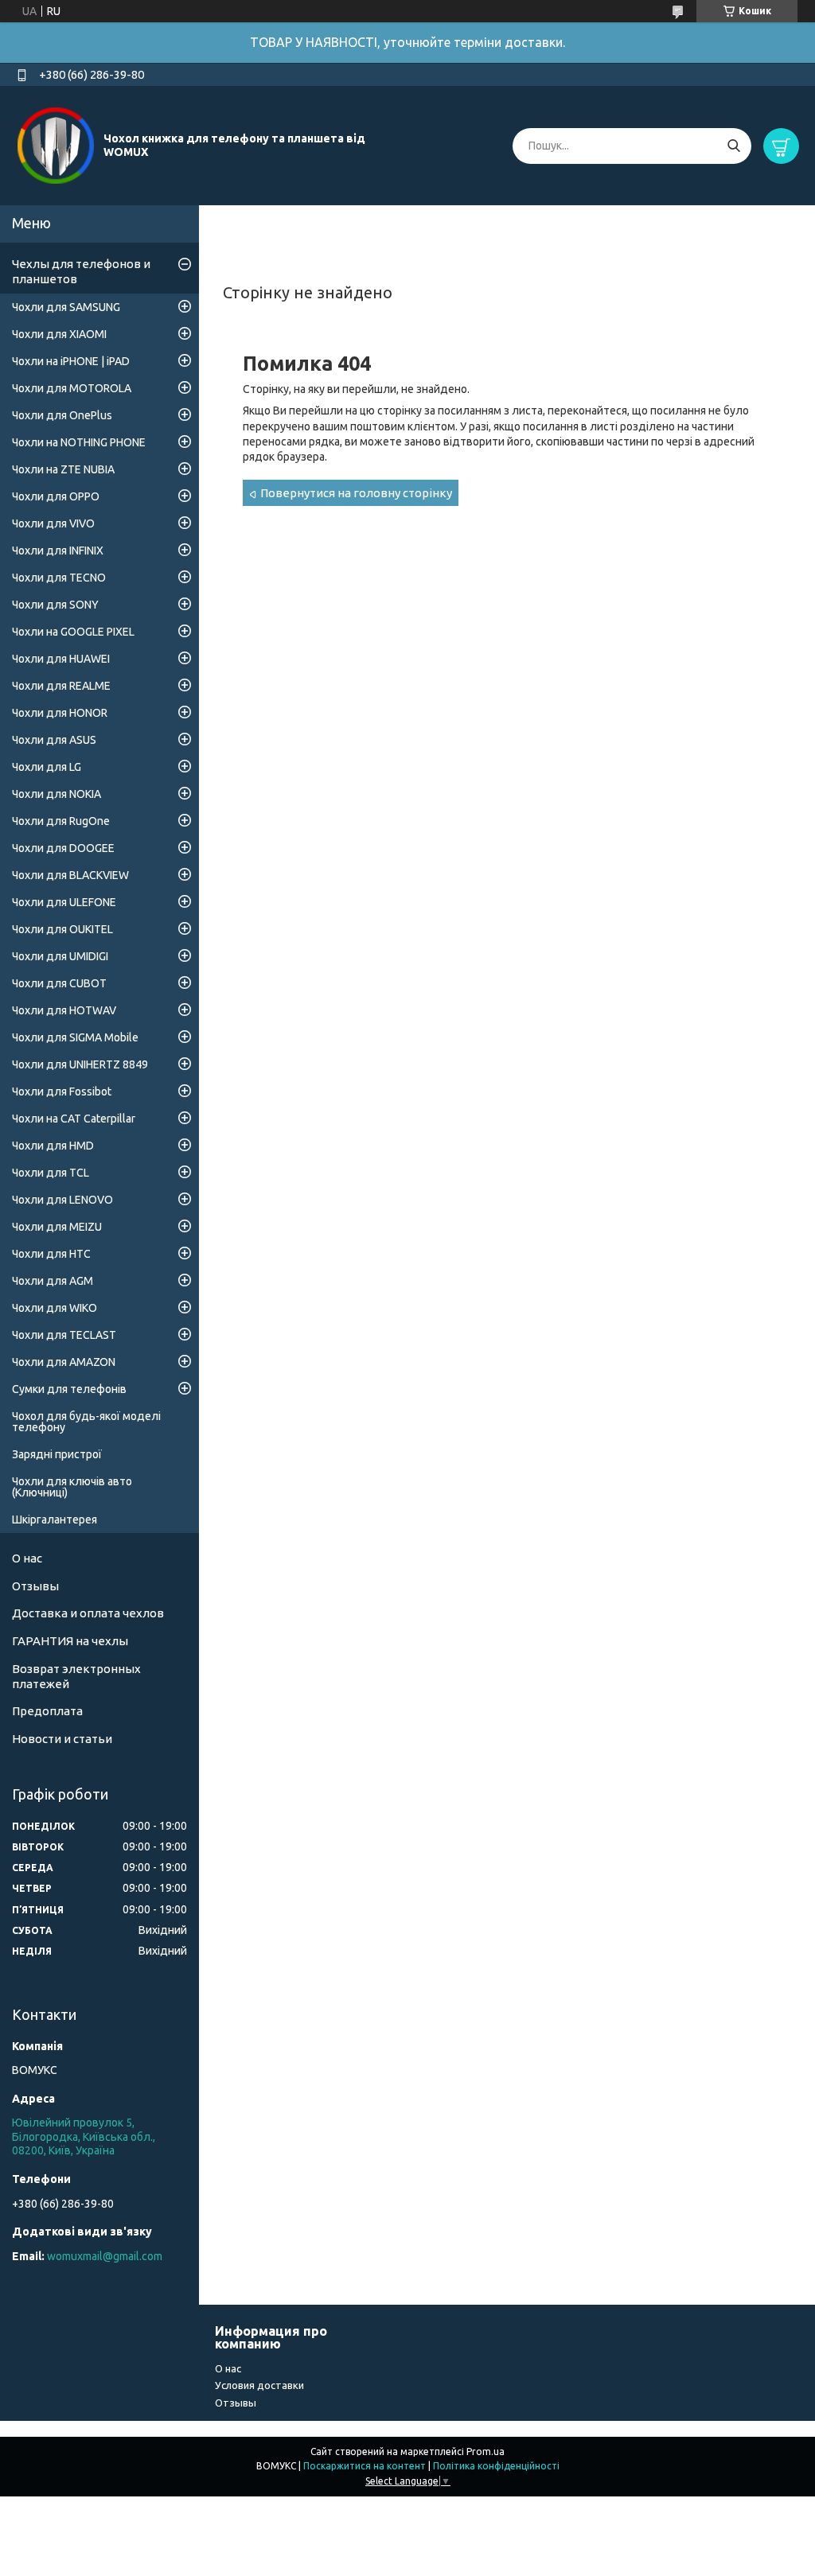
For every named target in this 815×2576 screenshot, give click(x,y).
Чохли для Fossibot (62, 1091)
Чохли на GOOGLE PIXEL (73, 632)
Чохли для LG (47, 767)
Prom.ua (485, 2451)
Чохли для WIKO (55, 1308)
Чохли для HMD (53, 1146)
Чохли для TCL (51, 1173)
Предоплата (47, 1711)
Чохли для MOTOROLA (72, 388)
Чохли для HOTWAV (64, 1010)
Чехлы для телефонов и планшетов (81, 271)
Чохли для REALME (61, 686)
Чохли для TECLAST (64, 1335)
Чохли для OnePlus (62, 415)
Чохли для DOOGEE (63, 848)
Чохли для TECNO (59, 578)
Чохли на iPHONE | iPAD (71, 361)
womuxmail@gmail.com (105, 2256)
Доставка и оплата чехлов (88, 1613)
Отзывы (35, 1586)
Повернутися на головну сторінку (356, 493)
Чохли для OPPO (56, 496)
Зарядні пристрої (57, 1454)
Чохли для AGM (53, 1281)
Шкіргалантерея (55, 1520)
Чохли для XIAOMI (59, 334)
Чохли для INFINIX (58, 551)
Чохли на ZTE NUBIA (63, 469)
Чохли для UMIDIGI (60, 956)
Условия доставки (259, 2385)
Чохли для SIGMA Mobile (75, 1037)
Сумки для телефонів (69, 1389)
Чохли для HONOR (60, 713)
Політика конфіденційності (496, 2466)
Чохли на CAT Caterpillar (74, 1119)
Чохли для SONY (55, 605)
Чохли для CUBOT (59, 983)
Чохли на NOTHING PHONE (79, 442)
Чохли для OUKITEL (62, 929)
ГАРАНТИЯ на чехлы (70, 1641)
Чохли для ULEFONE (64, 902)
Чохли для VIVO (53, 523)
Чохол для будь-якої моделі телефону (86, 1422)
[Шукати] (733, 146)
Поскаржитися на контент (365, 2466)
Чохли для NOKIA (57, 794)
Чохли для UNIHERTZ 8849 (80, 1064)
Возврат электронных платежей (76, 1676)
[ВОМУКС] (56, 145)
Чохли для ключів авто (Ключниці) (72, 1487)
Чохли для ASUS (54, 740)
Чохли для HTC (51, 1254)
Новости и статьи (62, 1739)
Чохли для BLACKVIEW (70, 875)
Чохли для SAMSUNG (66, 307)
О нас (27, 1558)
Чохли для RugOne (61, 821)
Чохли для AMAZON (64, 1362)
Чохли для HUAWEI (61, 659)
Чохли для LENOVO (62, 1200)
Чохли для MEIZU (57, 1227)
